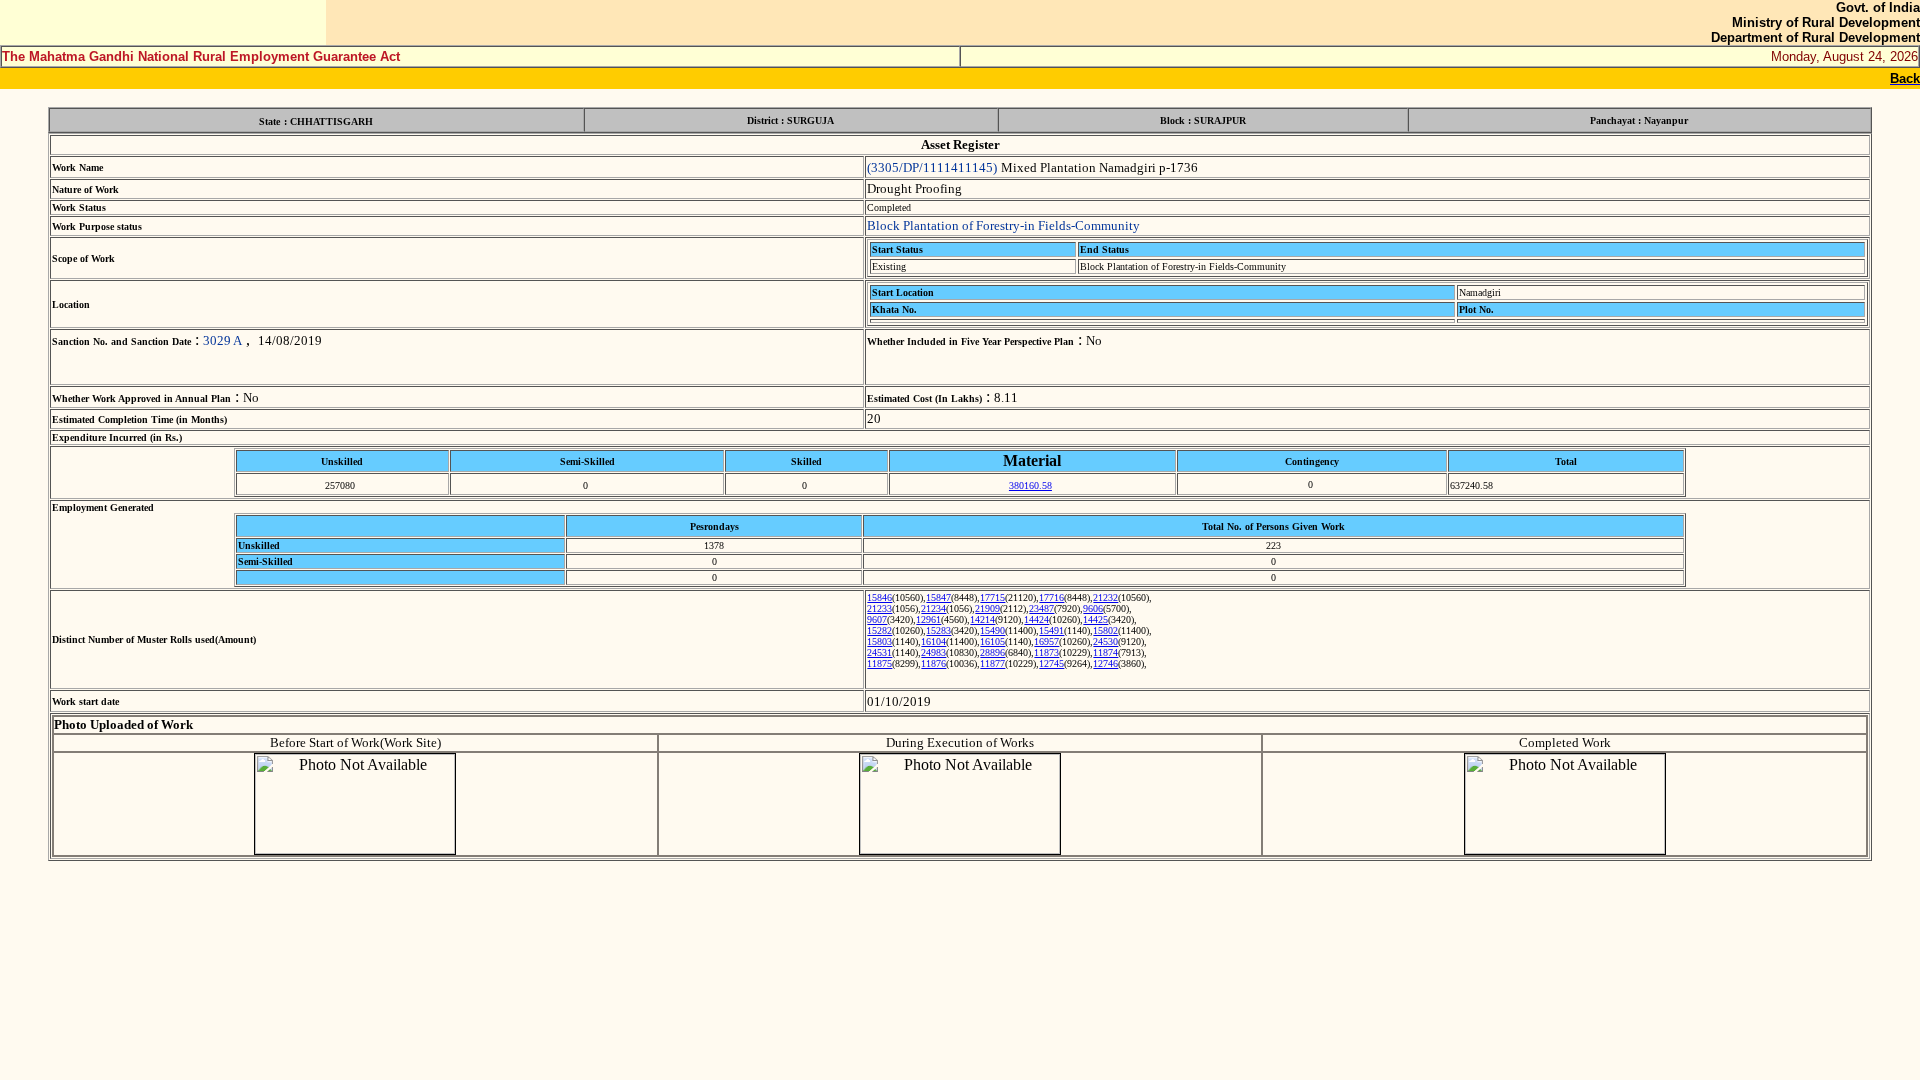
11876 (933, 663)
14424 (1036, 619)
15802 (1105, 630)
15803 (879, 641)
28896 (992, 652)
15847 (938, 597)
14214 (982, 619)
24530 (1105, 641)
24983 (933, 652)
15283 (938, 630)
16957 (1046, 641)
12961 (928, 619)
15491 (1051, 630)
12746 (1105, 663)
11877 (992, 663)
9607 (877, 619)
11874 (1105, 652)
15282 (879, 630)
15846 (879, 597)
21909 (987, 608)
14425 (1095, 619)
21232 (1105, 597)
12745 (1051, 663)
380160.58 (1030, 485)
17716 (1051, 597)
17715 (992, 597)
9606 (1093, 608)
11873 (1046, 652)
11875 (879, 663)
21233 (879, 608)
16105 (992, 641)
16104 (933, 641)
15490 (992, 630)
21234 (933, 608)
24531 (879, 652)
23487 (1041, 608)
